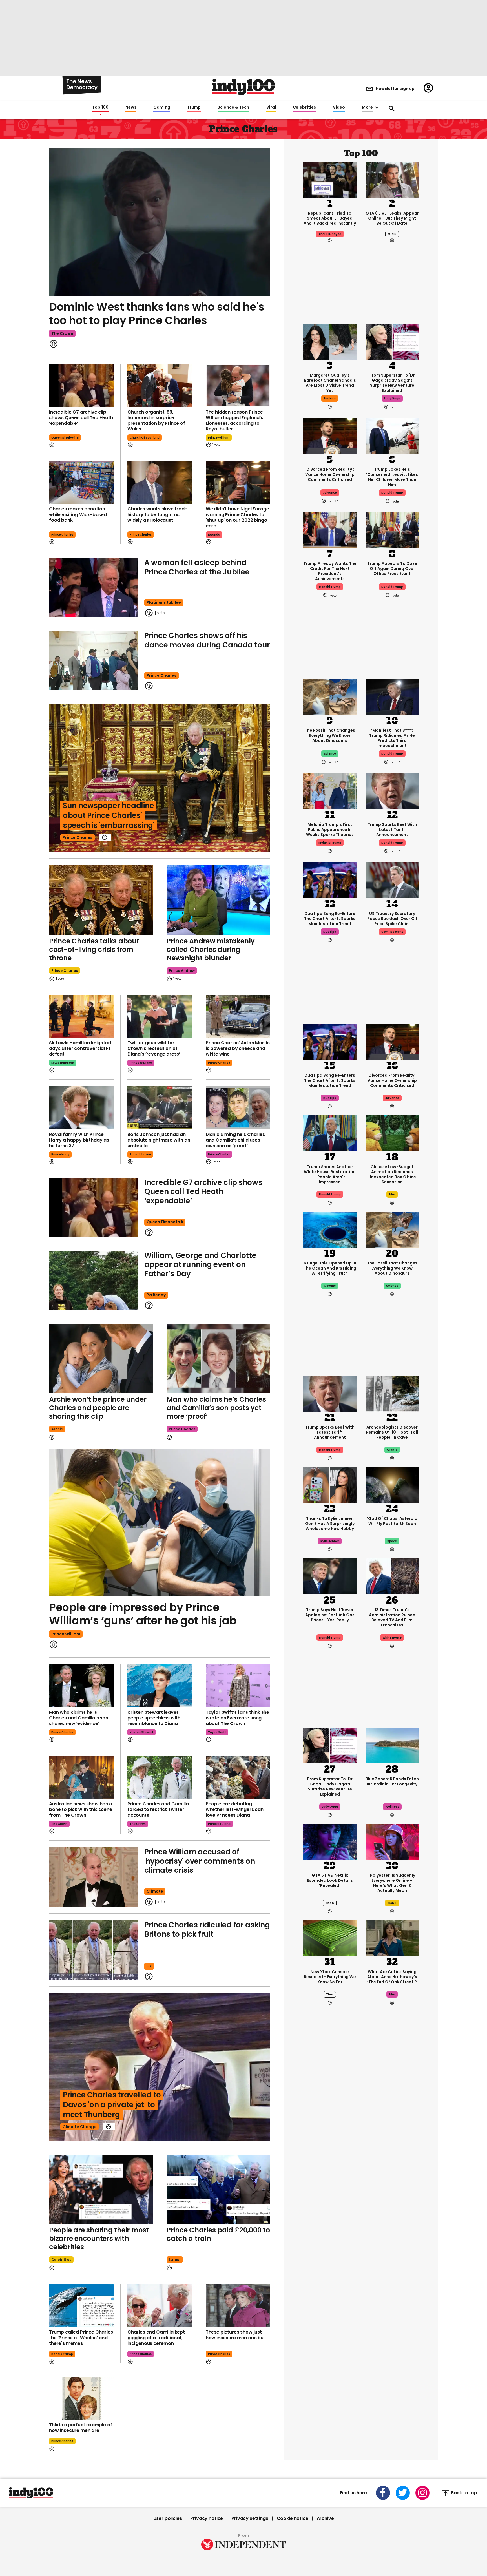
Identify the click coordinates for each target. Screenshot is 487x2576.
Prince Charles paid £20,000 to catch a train (218, 2234)
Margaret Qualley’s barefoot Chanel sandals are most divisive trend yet (330, 383)
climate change (79, 2127)
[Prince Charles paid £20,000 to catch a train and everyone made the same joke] (218, 2189)
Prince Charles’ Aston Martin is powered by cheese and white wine (238, 1048)
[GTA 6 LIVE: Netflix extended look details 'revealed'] (330, 1841)
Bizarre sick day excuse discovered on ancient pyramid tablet (330, 2237)
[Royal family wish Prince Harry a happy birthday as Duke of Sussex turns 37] (81, 1108)
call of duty (392, 2515)
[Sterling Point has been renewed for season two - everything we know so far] (330, 2550)
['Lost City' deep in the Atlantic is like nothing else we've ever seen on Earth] (392, 2290)
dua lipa (330, 932)
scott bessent (392, 932)
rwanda (214, 535)
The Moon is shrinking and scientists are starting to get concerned (392, 2143)
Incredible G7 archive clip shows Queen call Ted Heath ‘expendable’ (81, 418)
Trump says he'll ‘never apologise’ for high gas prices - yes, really (330, 1615)
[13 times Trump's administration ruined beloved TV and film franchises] (392, 1576)
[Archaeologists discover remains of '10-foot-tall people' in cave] (392, 1393)
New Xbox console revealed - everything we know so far (330, 1977)
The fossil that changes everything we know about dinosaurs (330, 735)
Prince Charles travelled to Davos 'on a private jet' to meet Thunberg (112, 2105)
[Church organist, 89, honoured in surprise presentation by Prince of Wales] (160, 385)
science (330, 754)
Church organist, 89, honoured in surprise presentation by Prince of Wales (156, 420)
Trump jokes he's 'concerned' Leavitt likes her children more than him (392, 477)
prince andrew (182, 971)
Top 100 (100, 107)
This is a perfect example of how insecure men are (81, 2428)
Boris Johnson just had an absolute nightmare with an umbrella (159, 1140)
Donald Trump (392, 754)
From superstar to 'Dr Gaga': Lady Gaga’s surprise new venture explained (392, 383)
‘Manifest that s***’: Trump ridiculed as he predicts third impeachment (392, 738)
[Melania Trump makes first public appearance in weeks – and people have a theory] (330, 791)
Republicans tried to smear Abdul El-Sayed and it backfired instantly (330, 218)
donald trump (62, 2354)
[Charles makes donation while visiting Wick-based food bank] (81, 483)
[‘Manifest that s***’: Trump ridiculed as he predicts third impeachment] (392, 696)
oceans (330, 1286)
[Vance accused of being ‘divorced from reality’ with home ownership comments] (330, 435)
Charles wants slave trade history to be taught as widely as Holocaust (157, 515)
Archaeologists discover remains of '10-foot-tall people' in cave (392, 1432)
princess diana (141, 1063)
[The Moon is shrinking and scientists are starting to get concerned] (392, 2102)
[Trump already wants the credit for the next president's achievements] (330, 530)
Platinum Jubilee (164, 602)
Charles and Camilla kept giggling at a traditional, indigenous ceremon (156, 2338)
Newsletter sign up (395, 89)
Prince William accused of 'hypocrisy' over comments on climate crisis (200, 1861)
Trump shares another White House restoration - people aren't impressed (330, 1174)
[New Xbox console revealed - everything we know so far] (330, 1938)
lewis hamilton (63, 1063)
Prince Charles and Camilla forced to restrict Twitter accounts (158, 1809)
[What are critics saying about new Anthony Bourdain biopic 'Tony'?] (330, 2459)
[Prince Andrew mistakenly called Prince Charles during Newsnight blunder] (218, 900)
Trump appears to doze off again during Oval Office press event (392, 569)
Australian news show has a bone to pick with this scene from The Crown (81, 1809)
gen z (392, 1903)
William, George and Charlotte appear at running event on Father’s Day (200, 1265)
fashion (330, 398)
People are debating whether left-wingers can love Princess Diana (235, 1809)
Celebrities (304, 107)
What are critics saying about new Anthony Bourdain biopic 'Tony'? (330, 2498)
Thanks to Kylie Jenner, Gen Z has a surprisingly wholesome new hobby (330, 1524)
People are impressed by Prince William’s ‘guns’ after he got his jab (143, 1614)
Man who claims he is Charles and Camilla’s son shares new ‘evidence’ (79, 1718)
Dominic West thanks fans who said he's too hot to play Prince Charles (157, 314)
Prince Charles (62, 535)
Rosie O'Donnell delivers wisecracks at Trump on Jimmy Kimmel (392, 2237)
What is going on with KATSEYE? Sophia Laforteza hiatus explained (330, 2331)
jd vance (330, 493)
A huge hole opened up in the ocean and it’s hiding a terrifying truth (330, 1268)
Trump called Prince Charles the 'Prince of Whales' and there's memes (81, 2338)
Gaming (162, 107)
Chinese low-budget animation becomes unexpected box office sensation (392, 1174)
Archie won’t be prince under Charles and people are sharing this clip (98, 1408)
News (131, 107)
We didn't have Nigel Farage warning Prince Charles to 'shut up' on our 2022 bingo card (237, 517)
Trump (194, 107)
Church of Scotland (145, 438)
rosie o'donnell (392, 2255)
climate (155, 1891)
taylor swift (217, 1732)
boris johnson (140, 1154)
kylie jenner (330, 1541)
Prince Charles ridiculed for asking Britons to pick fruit (207, 1930)
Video (339, 107)
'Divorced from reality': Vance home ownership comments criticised (330, 474)
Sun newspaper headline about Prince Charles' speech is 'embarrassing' (109, 815)
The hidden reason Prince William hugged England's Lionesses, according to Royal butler (234, 420)
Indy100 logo (243, 87)
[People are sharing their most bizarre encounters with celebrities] (101, 2189)
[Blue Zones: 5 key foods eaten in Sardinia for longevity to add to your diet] (392, 1745)
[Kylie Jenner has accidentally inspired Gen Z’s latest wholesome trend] (330, 1485)
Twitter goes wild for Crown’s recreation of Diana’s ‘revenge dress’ (154, 1048)
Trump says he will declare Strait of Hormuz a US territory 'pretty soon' (330, 2143)
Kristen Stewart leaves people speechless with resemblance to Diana (154, 1718)
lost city (392, 2351)
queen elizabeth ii (65, 438)
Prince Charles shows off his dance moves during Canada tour (207, 640)
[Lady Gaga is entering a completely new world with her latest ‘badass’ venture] (392, 341)
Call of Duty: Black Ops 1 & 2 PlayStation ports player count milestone (392, 2498)
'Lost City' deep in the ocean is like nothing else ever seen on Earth (392, 2329)
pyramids (330, 2255)
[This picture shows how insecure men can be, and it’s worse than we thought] (238, 2306)
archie (57, 1429)
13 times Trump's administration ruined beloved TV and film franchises (392, 1617)
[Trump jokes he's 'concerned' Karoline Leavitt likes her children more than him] (392, 435)
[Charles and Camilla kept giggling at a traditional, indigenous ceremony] (160, 2306)
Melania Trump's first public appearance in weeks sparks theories (330, 830)
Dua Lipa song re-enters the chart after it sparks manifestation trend (330, 919)
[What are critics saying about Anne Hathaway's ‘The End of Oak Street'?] (392, 1938)
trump (330, 2163)
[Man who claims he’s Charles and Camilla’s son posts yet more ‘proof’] (218, 1358)
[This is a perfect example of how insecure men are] (81, 2398)
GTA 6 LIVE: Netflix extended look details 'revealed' (330, 1880)
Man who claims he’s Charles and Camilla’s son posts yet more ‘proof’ (216, 1408)
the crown (62, 333)
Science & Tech (233, 107)
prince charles (141, 535)
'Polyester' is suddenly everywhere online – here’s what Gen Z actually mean (392, 1883)
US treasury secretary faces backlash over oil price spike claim (392, 919)
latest (175, 2260)
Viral (271, 107)
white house (392, 1638)
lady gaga (392, 398)
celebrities (61, 2260)
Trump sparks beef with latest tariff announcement (392, 830)
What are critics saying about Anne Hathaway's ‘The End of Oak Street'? (392, 1977)
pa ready (156, 1295)
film (392, 1194)
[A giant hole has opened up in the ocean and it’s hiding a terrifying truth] (330, 1229)
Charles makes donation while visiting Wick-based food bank (78, 515)
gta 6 (392, 234)
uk (149, 1966)
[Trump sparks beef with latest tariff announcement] (392, 791)
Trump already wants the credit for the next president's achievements (330, 571)
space (392, 1541)
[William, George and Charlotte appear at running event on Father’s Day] (93, 1281)
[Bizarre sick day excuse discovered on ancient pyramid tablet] (330, 2198)
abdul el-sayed (330, 234)
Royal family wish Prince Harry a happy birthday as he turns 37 (79, 1140)
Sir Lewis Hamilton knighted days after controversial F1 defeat (80, 1048)
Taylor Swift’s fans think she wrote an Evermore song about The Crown (237, 1718)
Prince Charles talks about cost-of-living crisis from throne (94, 949)
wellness (392, 1807)
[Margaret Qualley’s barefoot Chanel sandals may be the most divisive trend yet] (330, 341)
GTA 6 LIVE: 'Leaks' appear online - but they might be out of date (392, 218)
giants (392, 1450)
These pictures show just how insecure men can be (235, 2335)
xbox (330, 1994)
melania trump (330, 843)
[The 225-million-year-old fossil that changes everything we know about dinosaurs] (330, 696)
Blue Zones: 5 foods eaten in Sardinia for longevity (392, 1781)
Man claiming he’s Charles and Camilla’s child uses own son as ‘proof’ (235, 1140)
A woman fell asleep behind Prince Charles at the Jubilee (197, 567)
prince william (219, 438)
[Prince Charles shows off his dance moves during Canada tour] (93, 661)
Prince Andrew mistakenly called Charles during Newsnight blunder (211, 949)
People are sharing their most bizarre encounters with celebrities (99, 2238)
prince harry (60, 1154)
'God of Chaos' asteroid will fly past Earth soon (392, 1521)
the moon (392, 2163)
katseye (330, 2351)
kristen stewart (141, 1732)
